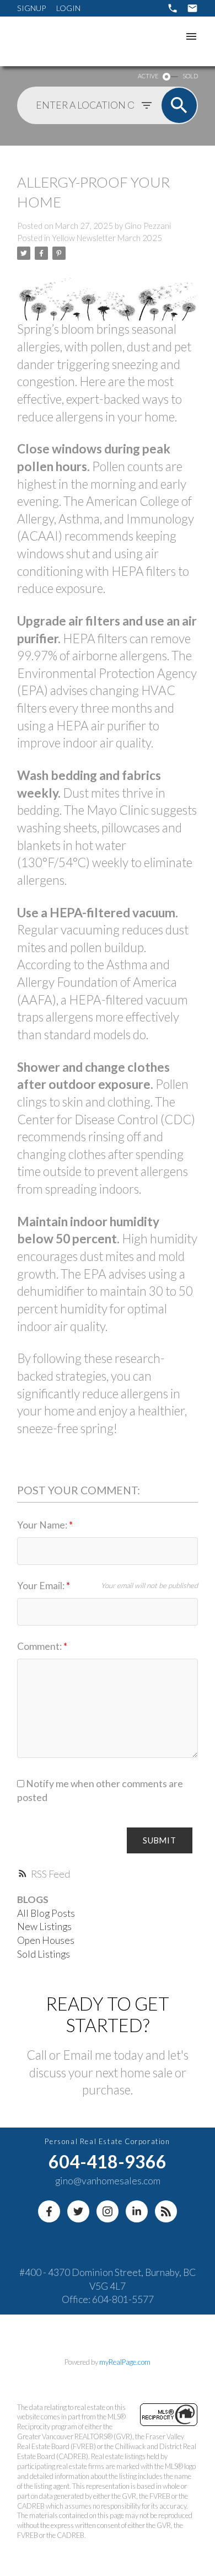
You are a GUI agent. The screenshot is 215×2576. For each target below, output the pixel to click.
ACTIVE (148, 76)
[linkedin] (137, 2211)
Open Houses (46, 1940)
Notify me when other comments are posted (100, 1791)
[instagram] (108, 2211)
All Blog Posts (46, 1913)
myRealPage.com (125, 2362)
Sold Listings (44, 1954)
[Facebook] (49, 2211)
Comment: (40, 1646)
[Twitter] (78, 2211)
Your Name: (43, 1525)
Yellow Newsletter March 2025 (107, 238)
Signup (31, 8)
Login (68, 8)
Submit (160, 1840)
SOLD (190, 76)
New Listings (44, 1926)
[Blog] (166, 2211)
